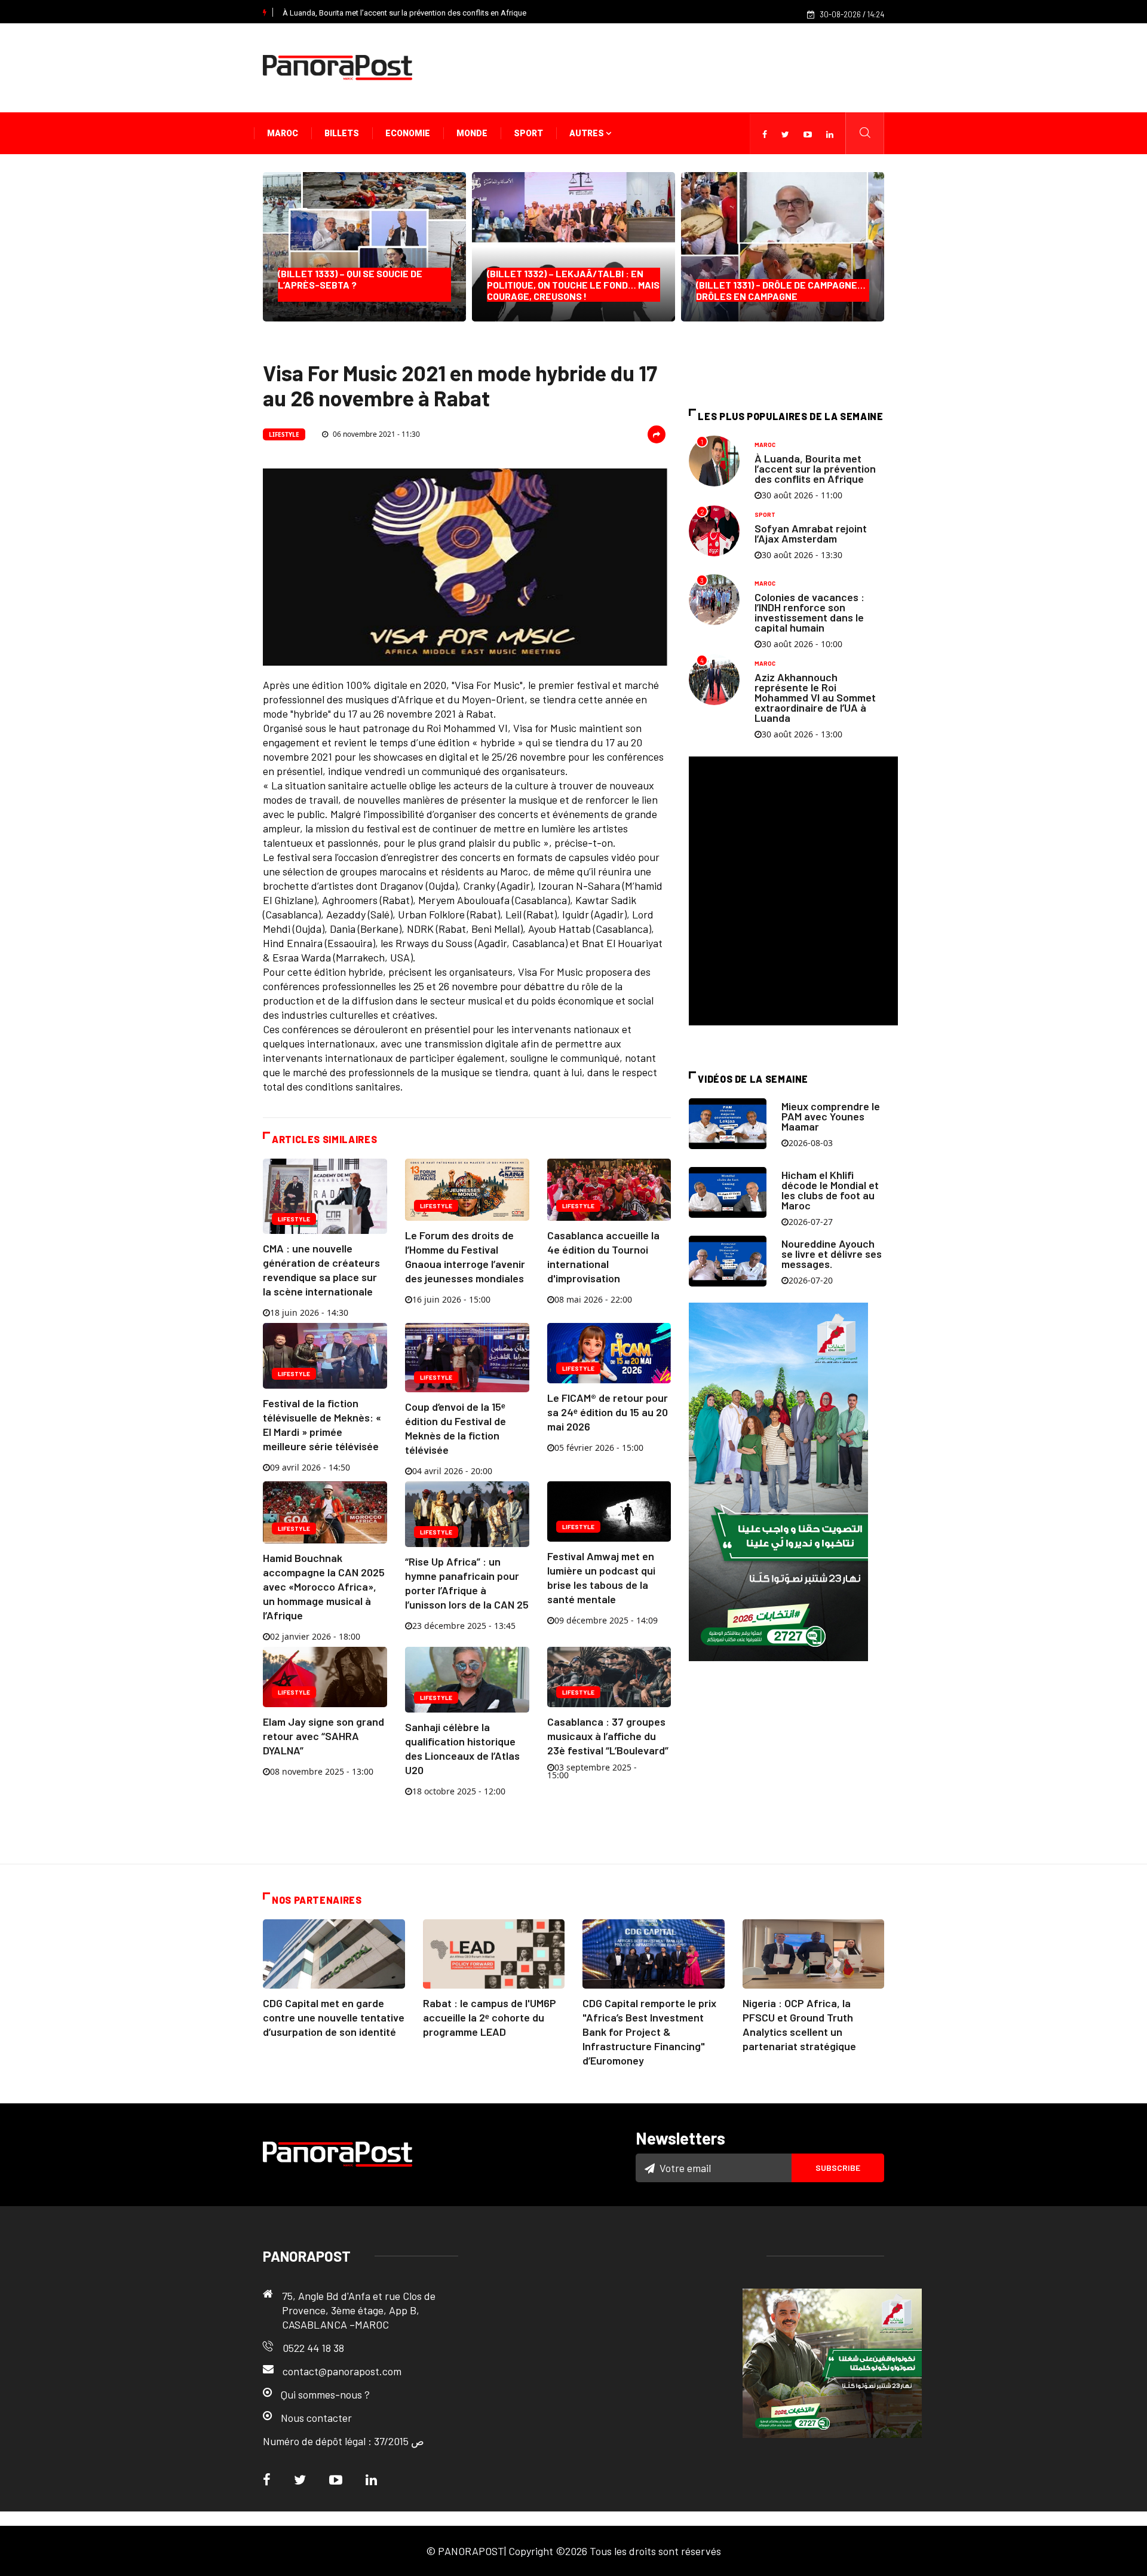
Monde (472, 133)
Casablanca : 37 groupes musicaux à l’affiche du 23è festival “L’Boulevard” (608, 1736)
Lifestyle (284, 434)
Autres (588, 133)
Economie (408, 133)
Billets (342, 133)
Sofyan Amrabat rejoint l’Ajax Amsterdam (811, 533)
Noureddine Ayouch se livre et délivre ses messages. (832, 1254)
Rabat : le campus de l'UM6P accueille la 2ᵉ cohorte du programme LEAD (490, 2017)
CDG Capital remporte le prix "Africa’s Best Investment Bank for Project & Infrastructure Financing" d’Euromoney (649, 2032)
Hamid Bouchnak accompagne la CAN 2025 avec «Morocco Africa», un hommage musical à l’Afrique (324, 1586)
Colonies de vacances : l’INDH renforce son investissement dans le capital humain (809, 612)
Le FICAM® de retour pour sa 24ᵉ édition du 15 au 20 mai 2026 (608, 1412)
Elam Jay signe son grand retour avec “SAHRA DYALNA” (323, 1736)
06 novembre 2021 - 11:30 (375, 434)
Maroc (283, 133)
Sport (528, 133)
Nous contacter (316, 2418)
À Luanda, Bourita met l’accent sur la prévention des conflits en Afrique (404, 13)
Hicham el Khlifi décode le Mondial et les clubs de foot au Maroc (830, 1190)
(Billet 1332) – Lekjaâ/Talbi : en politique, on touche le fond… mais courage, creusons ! (573, 285)
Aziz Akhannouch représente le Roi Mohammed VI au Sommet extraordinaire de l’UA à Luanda (815, 697)
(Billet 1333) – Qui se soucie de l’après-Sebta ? (353, 285)
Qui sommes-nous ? (325, 2394)
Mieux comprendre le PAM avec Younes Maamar (831, 1116)
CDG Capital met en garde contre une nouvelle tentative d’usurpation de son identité (334, 2017)
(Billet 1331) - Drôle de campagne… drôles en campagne (781, 290)
